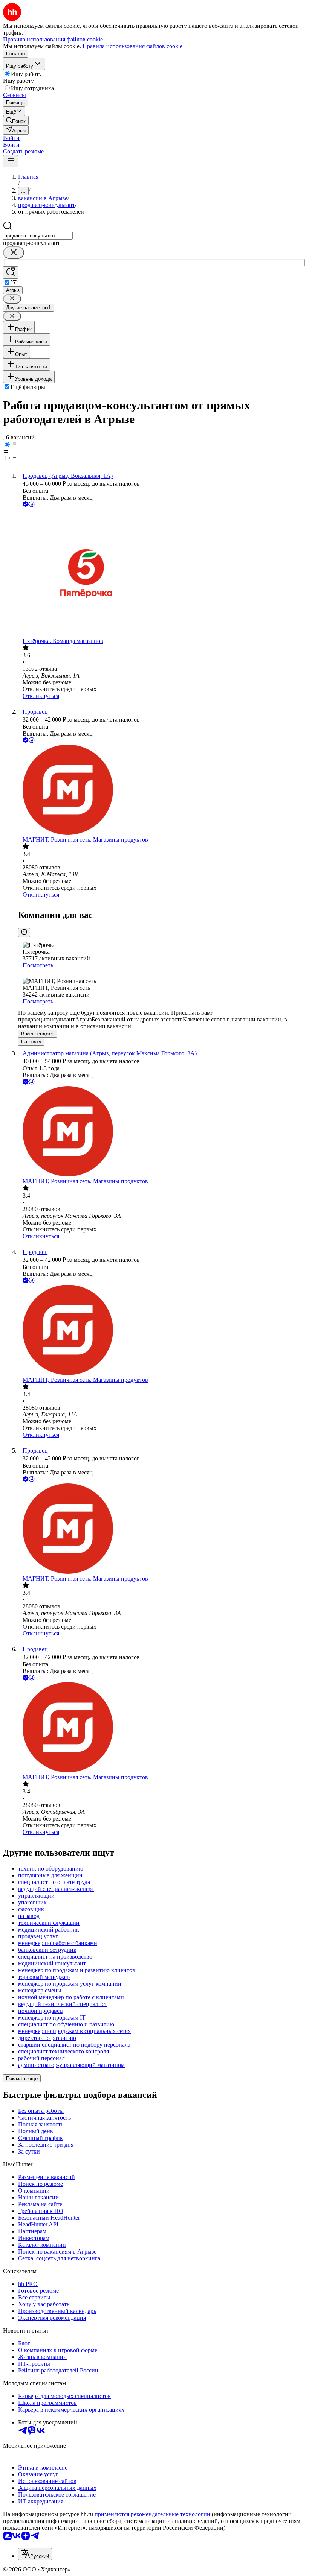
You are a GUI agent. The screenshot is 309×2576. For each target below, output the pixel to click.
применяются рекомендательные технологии (152, 2514)
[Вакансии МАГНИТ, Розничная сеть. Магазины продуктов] (162, 790)
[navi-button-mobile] (11, 161)
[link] (16, 121)
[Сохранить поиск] (11, 273)
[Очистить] (14, 253)
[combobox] (38, 236)
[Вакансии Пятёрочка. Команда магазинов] (162, 573)
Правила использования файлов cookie (132, 46)
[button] (11, 138)
